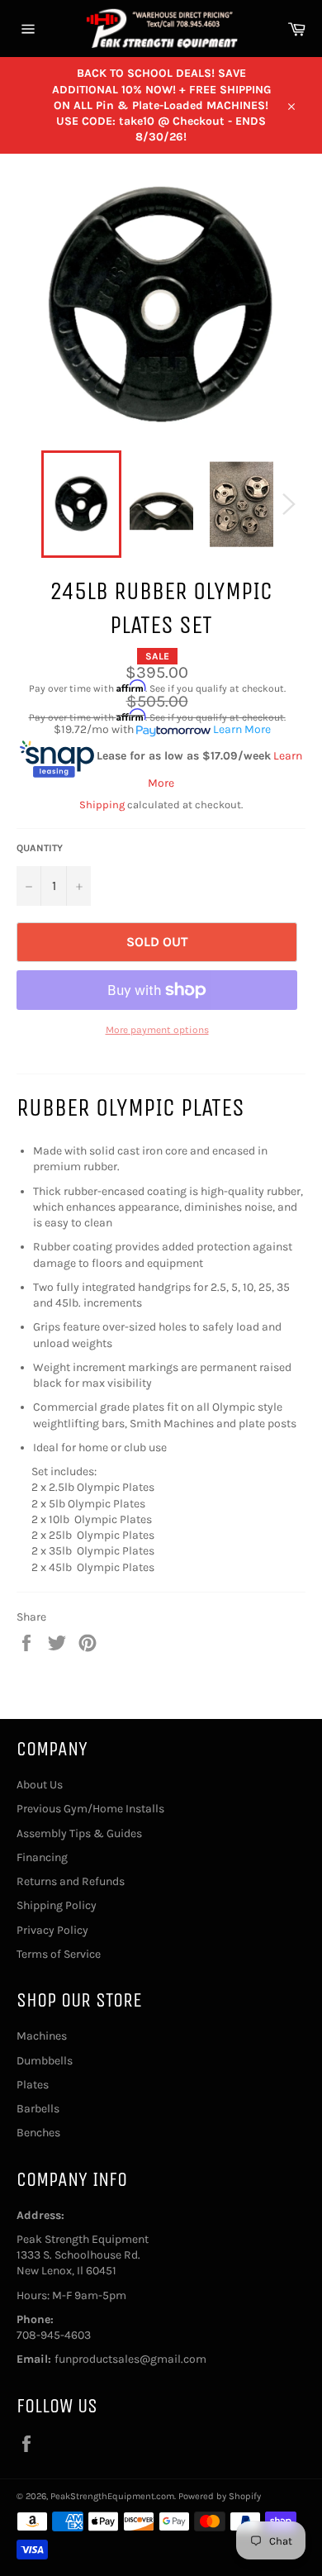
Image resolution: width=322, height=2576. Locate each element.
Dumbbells (45, 2061)
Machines (42, 2036)
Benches (38, 2133)
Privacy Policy (52, 1930)
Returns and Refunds (71, 1881)
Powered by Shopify (220, 2496)
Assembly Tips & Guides (79, 1833)
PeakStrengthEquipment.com (112, 2496)
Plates (33, 2085)
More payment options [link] (157, 1030)
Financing (42, 1857)
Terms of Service (59, 1954)
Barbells (38, 2109)
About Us (40, 1785)
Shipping (102, 805)
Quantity (40, 848)
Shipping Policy (57, 1905)
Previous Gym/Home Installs (90, 1809)
